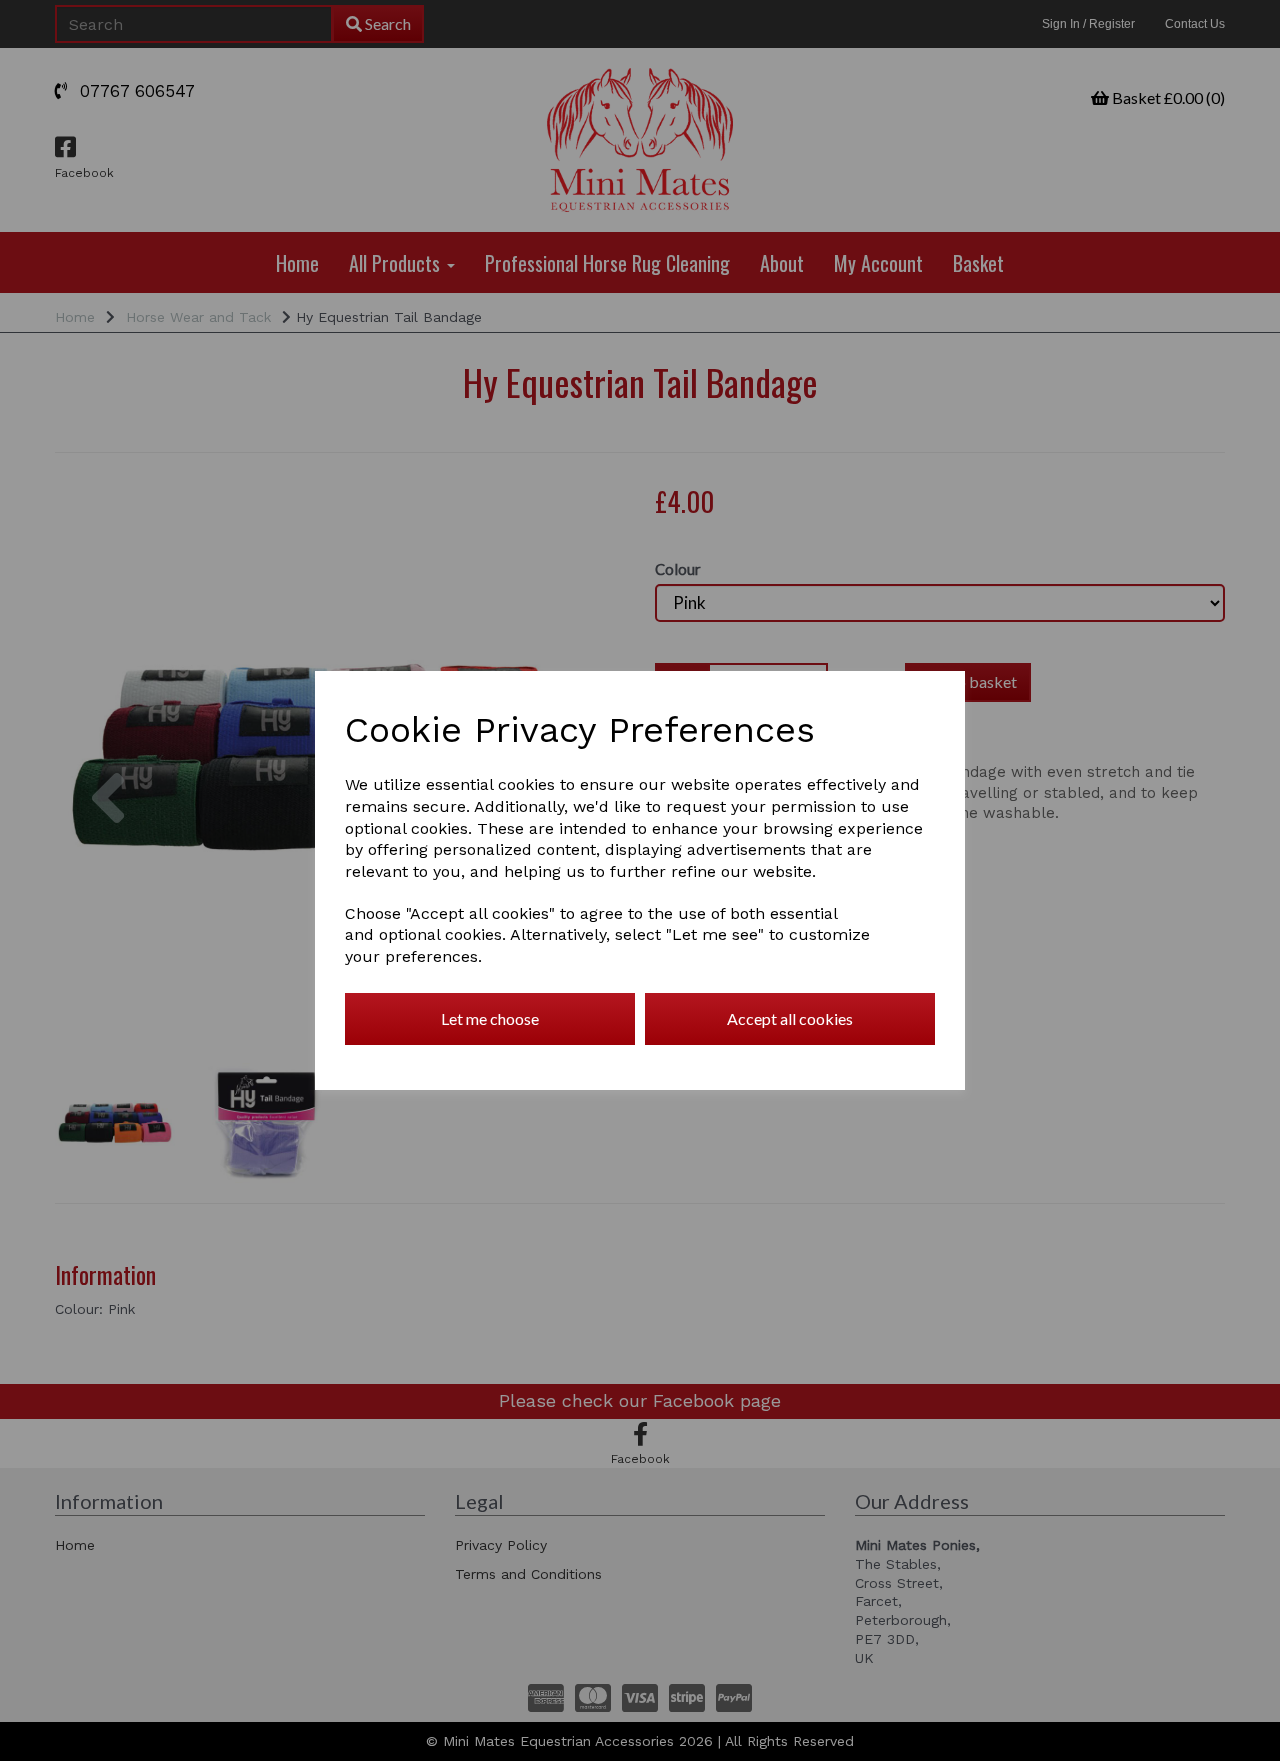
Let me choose (490, 1018)
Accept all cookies (790, 1018)
